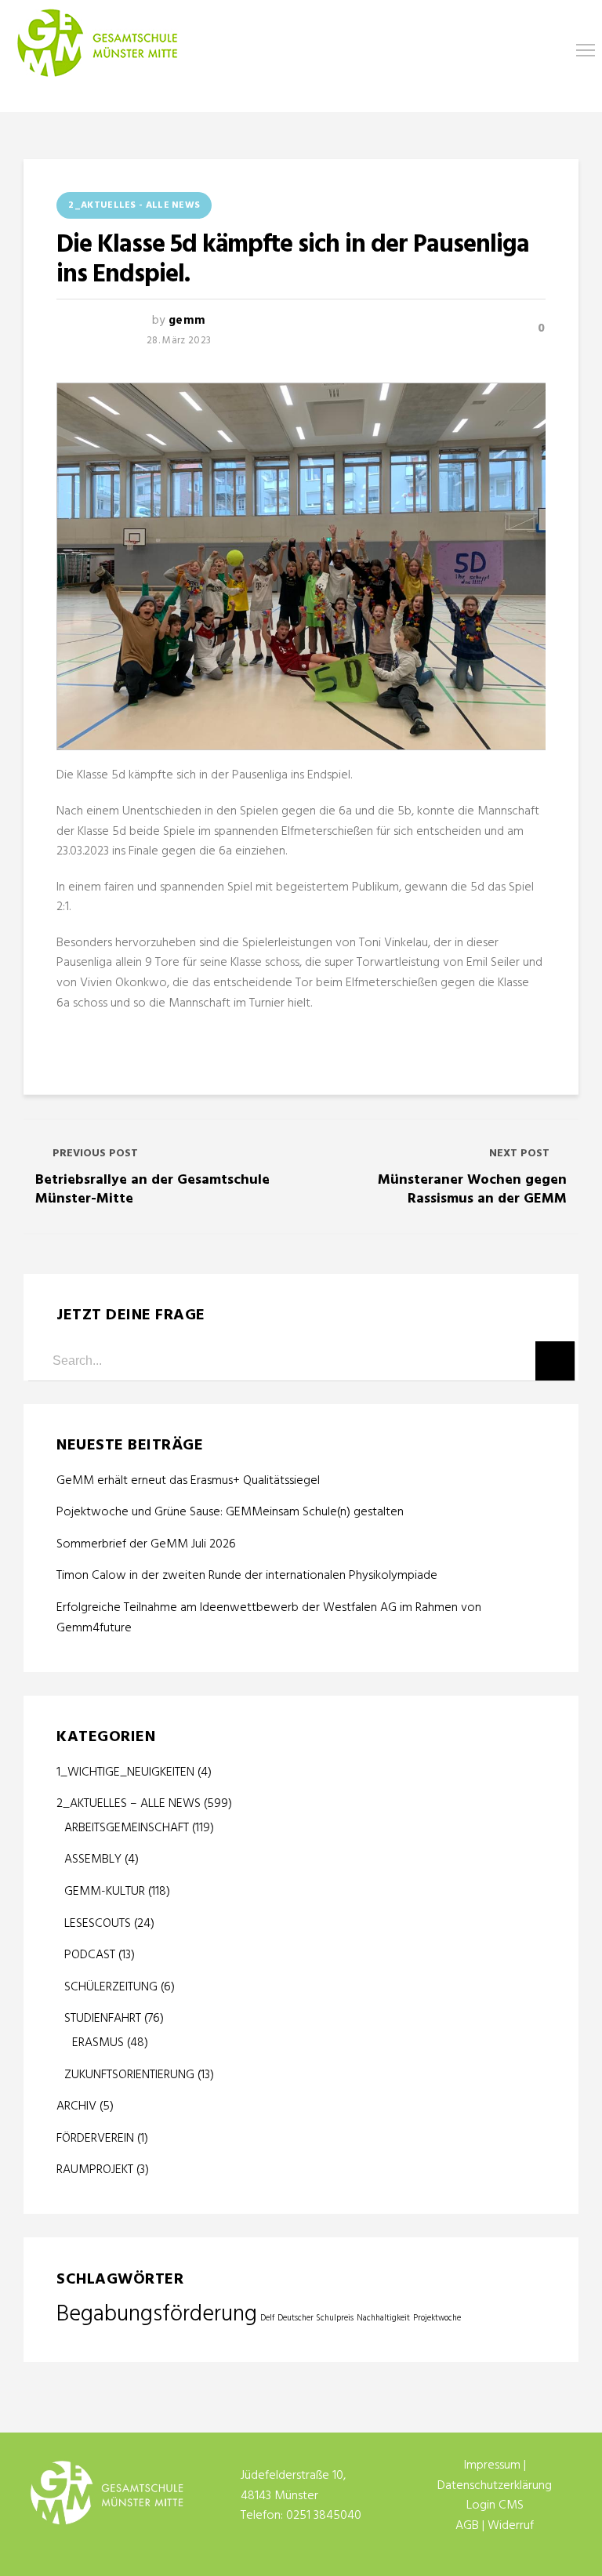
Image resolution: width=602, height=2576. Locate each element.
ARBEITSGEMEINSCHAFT (127, 1828)
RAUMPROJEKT (95, 2170)
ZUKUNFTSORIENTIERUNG (129, 2075)
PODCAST (90, 1955)
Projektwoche (437, 2318)
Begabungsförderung (157, 2315)
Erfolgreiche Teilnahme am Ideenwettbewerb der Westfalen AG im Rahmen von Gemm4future (269, 1618)
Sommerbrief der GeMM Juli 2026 (146, 1545)
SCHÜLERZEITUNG (111, 1987)
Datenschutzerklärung (495, 2486)
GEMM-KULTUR (105, 1892)
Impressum (492, 2465)
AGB (467, 2526)
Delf (267, 2318)
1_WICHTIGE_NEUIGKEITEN (125, 1772)
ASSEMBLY (93, 1859)
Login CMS (495, 2505)
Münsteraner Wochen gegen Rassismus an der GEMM (472, 1189)
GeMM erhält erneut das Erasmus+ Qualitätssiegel (190, 1481)
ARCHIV (76, 2106)
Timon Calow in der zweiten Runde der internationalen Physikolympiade (247, 1576)
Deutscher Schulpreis (316, 2318)
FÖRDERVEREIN (95, 2139)
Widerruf (511, 2526)
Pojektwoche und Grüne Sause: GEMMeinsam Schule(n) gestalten (230, 1513)
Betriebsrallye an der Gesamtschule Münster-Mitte (152, 1189)
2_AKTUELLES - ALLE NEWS (134, 205)
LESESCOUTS (98, 1924)
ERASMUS (98, 2043)
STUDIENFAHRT (103, 2019)
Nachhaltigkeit (383, 2318)
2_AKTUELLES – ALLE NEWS (129, 1804)
